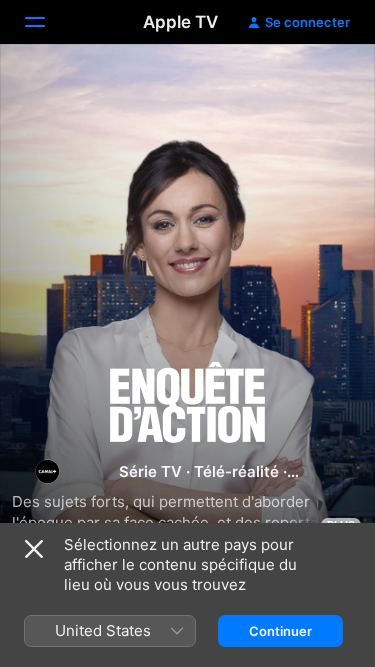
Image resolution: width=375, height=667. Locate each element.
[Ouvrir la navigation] (47, 22)
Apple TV (180, 22)
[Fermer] (34, 549)
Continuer (280, 631)
